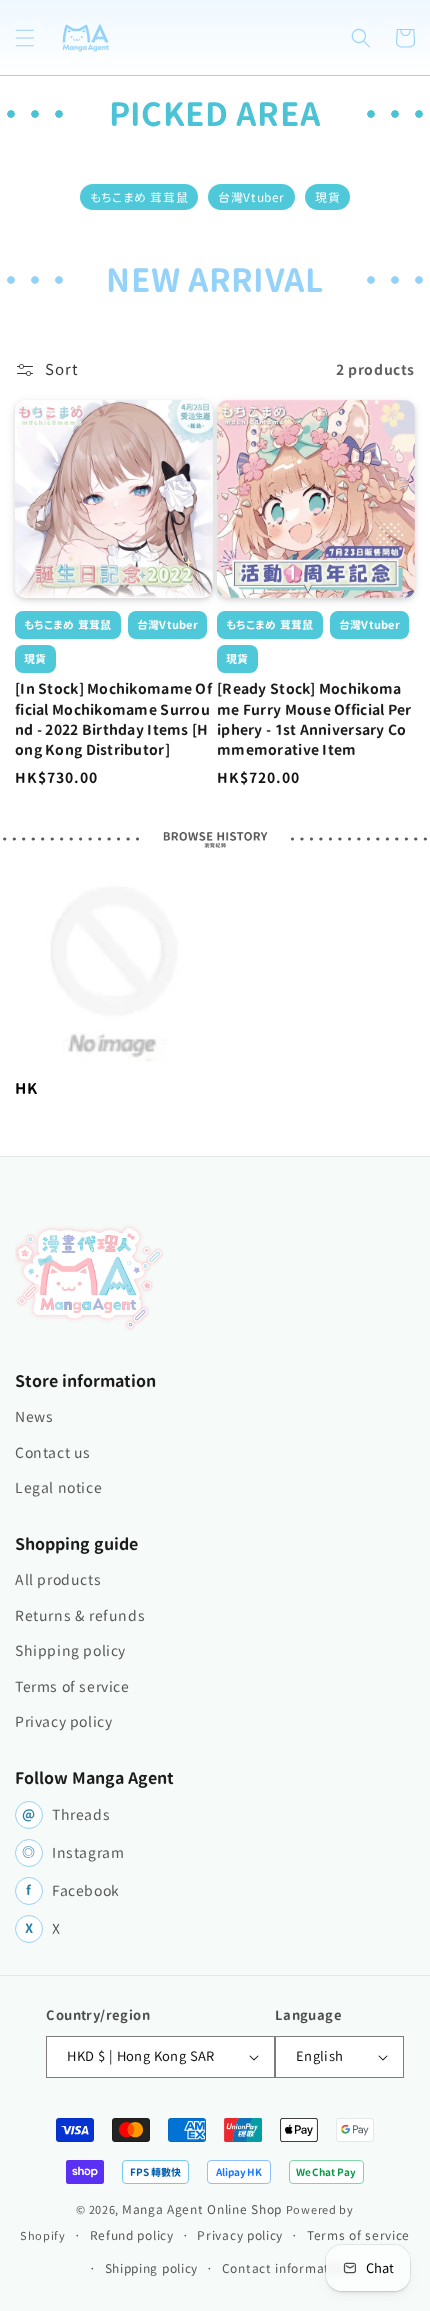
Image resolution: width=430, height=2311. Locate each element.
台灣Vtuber (251, 197)
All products (58, 1580)
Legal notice (58, 1488)
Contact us (53, 1453)
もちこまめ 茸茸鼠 (139, 197)
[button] (25, 38)
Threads (66, 1815)
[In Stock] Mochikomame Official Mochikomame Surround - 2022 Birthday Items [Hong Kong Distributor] (113, 719)
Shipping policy (70, 1651)
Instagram (73, 1853)
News (34, 1417)
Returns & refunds (80, 1616)
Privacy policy (63, 1722)
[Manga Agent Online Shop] (90, 1277)
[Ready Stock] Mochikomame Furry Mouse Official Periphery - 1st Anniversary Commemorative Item (314, 719)
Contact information (285, 2268)
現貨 (327, 197)
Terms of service (72, 1687)
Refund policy (132, 2235)
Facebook (73, 1891)
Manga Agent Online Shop (202, 2209)
